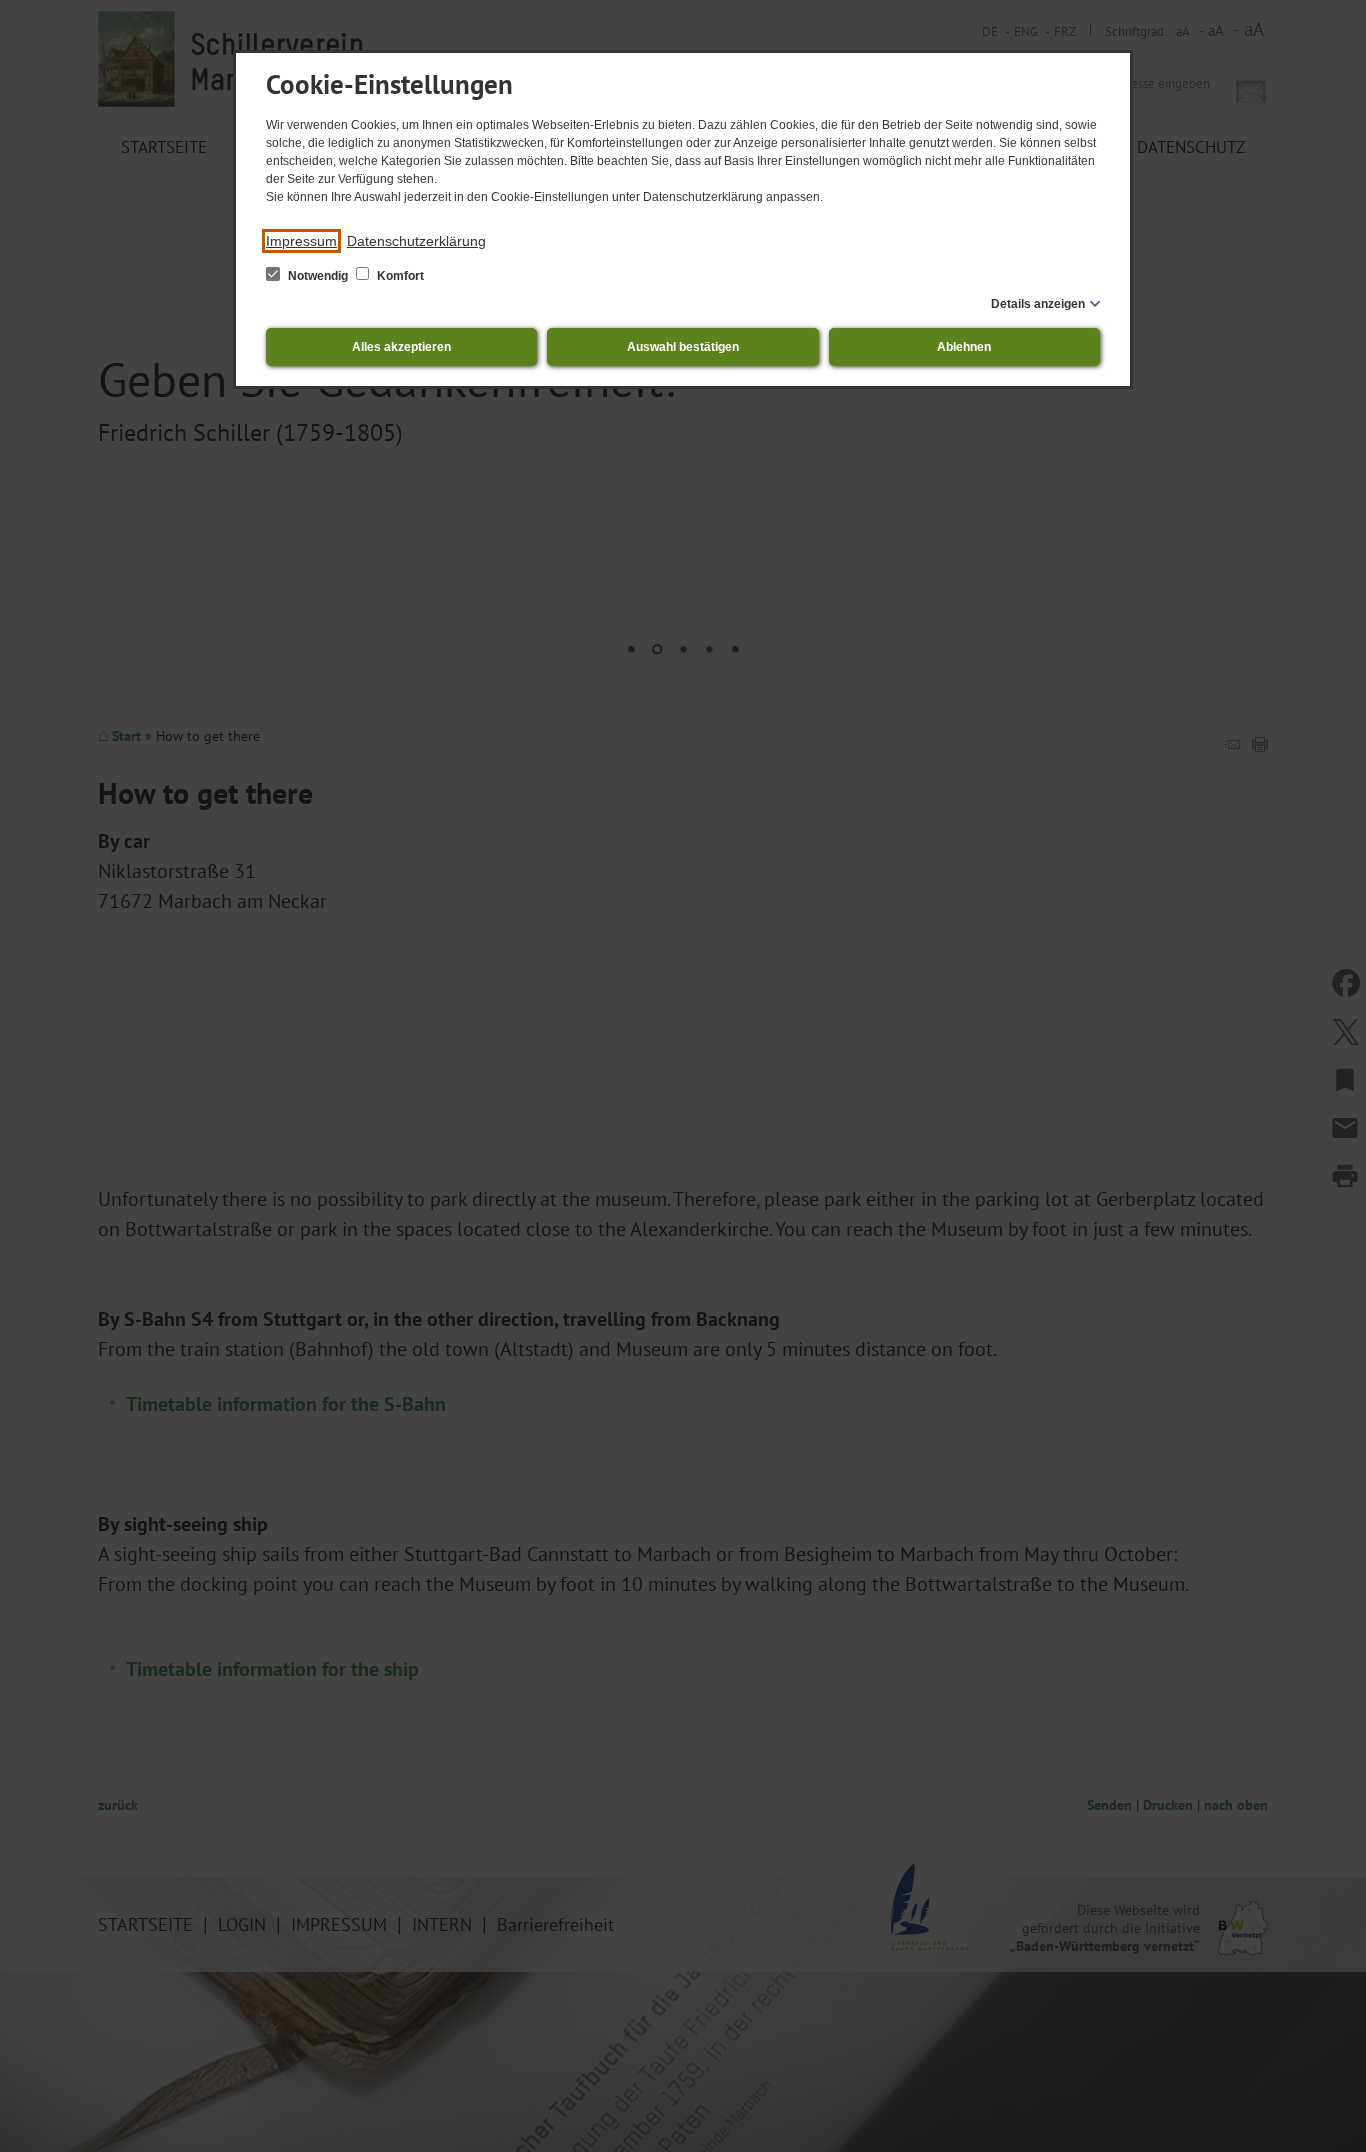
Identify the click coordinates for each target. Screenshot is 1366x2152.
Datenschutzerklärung (416, 241)
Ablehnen (964, 347)
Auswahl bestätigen (683, 347)
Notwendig (318, 276)
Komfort (399, 276)
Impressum (301, 241)
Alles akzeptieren (401, 347)
